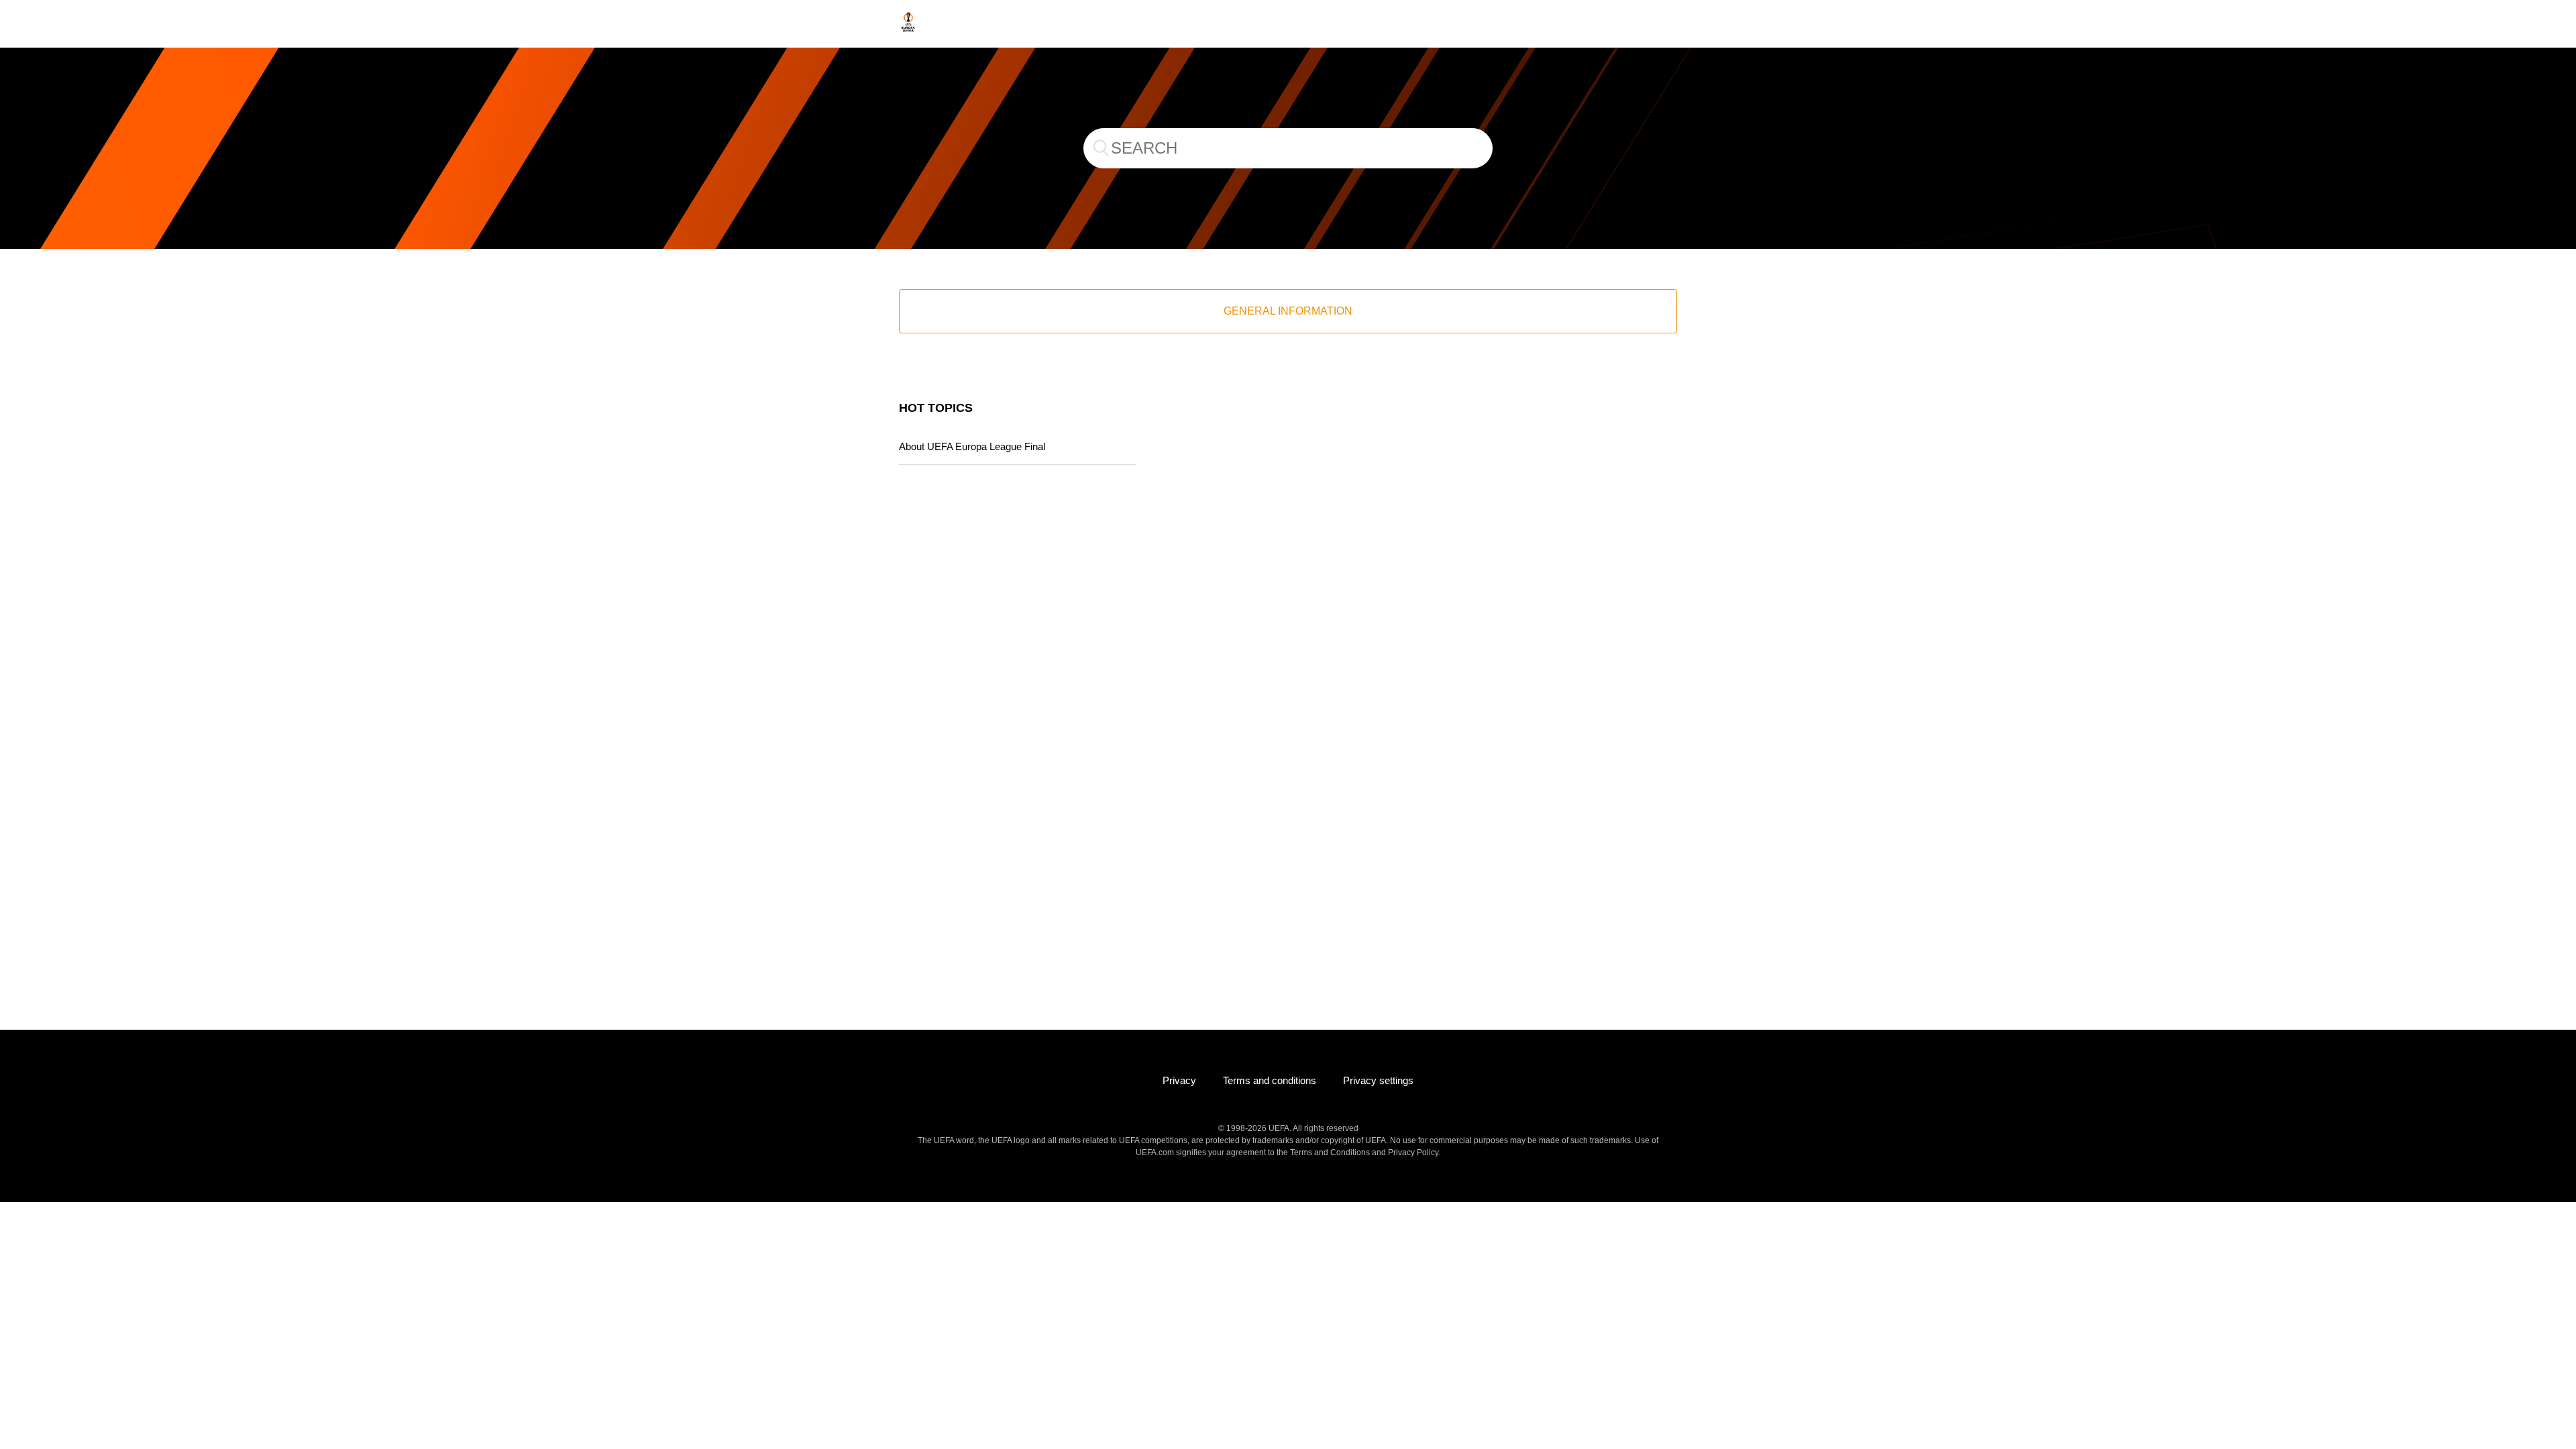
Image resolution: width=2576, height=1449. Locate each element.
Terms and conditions (1270, 1080)
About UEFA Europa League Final (972, 446)
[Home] (908, 31)
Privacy (1179, 1080)
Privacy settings (1378, 1080)
